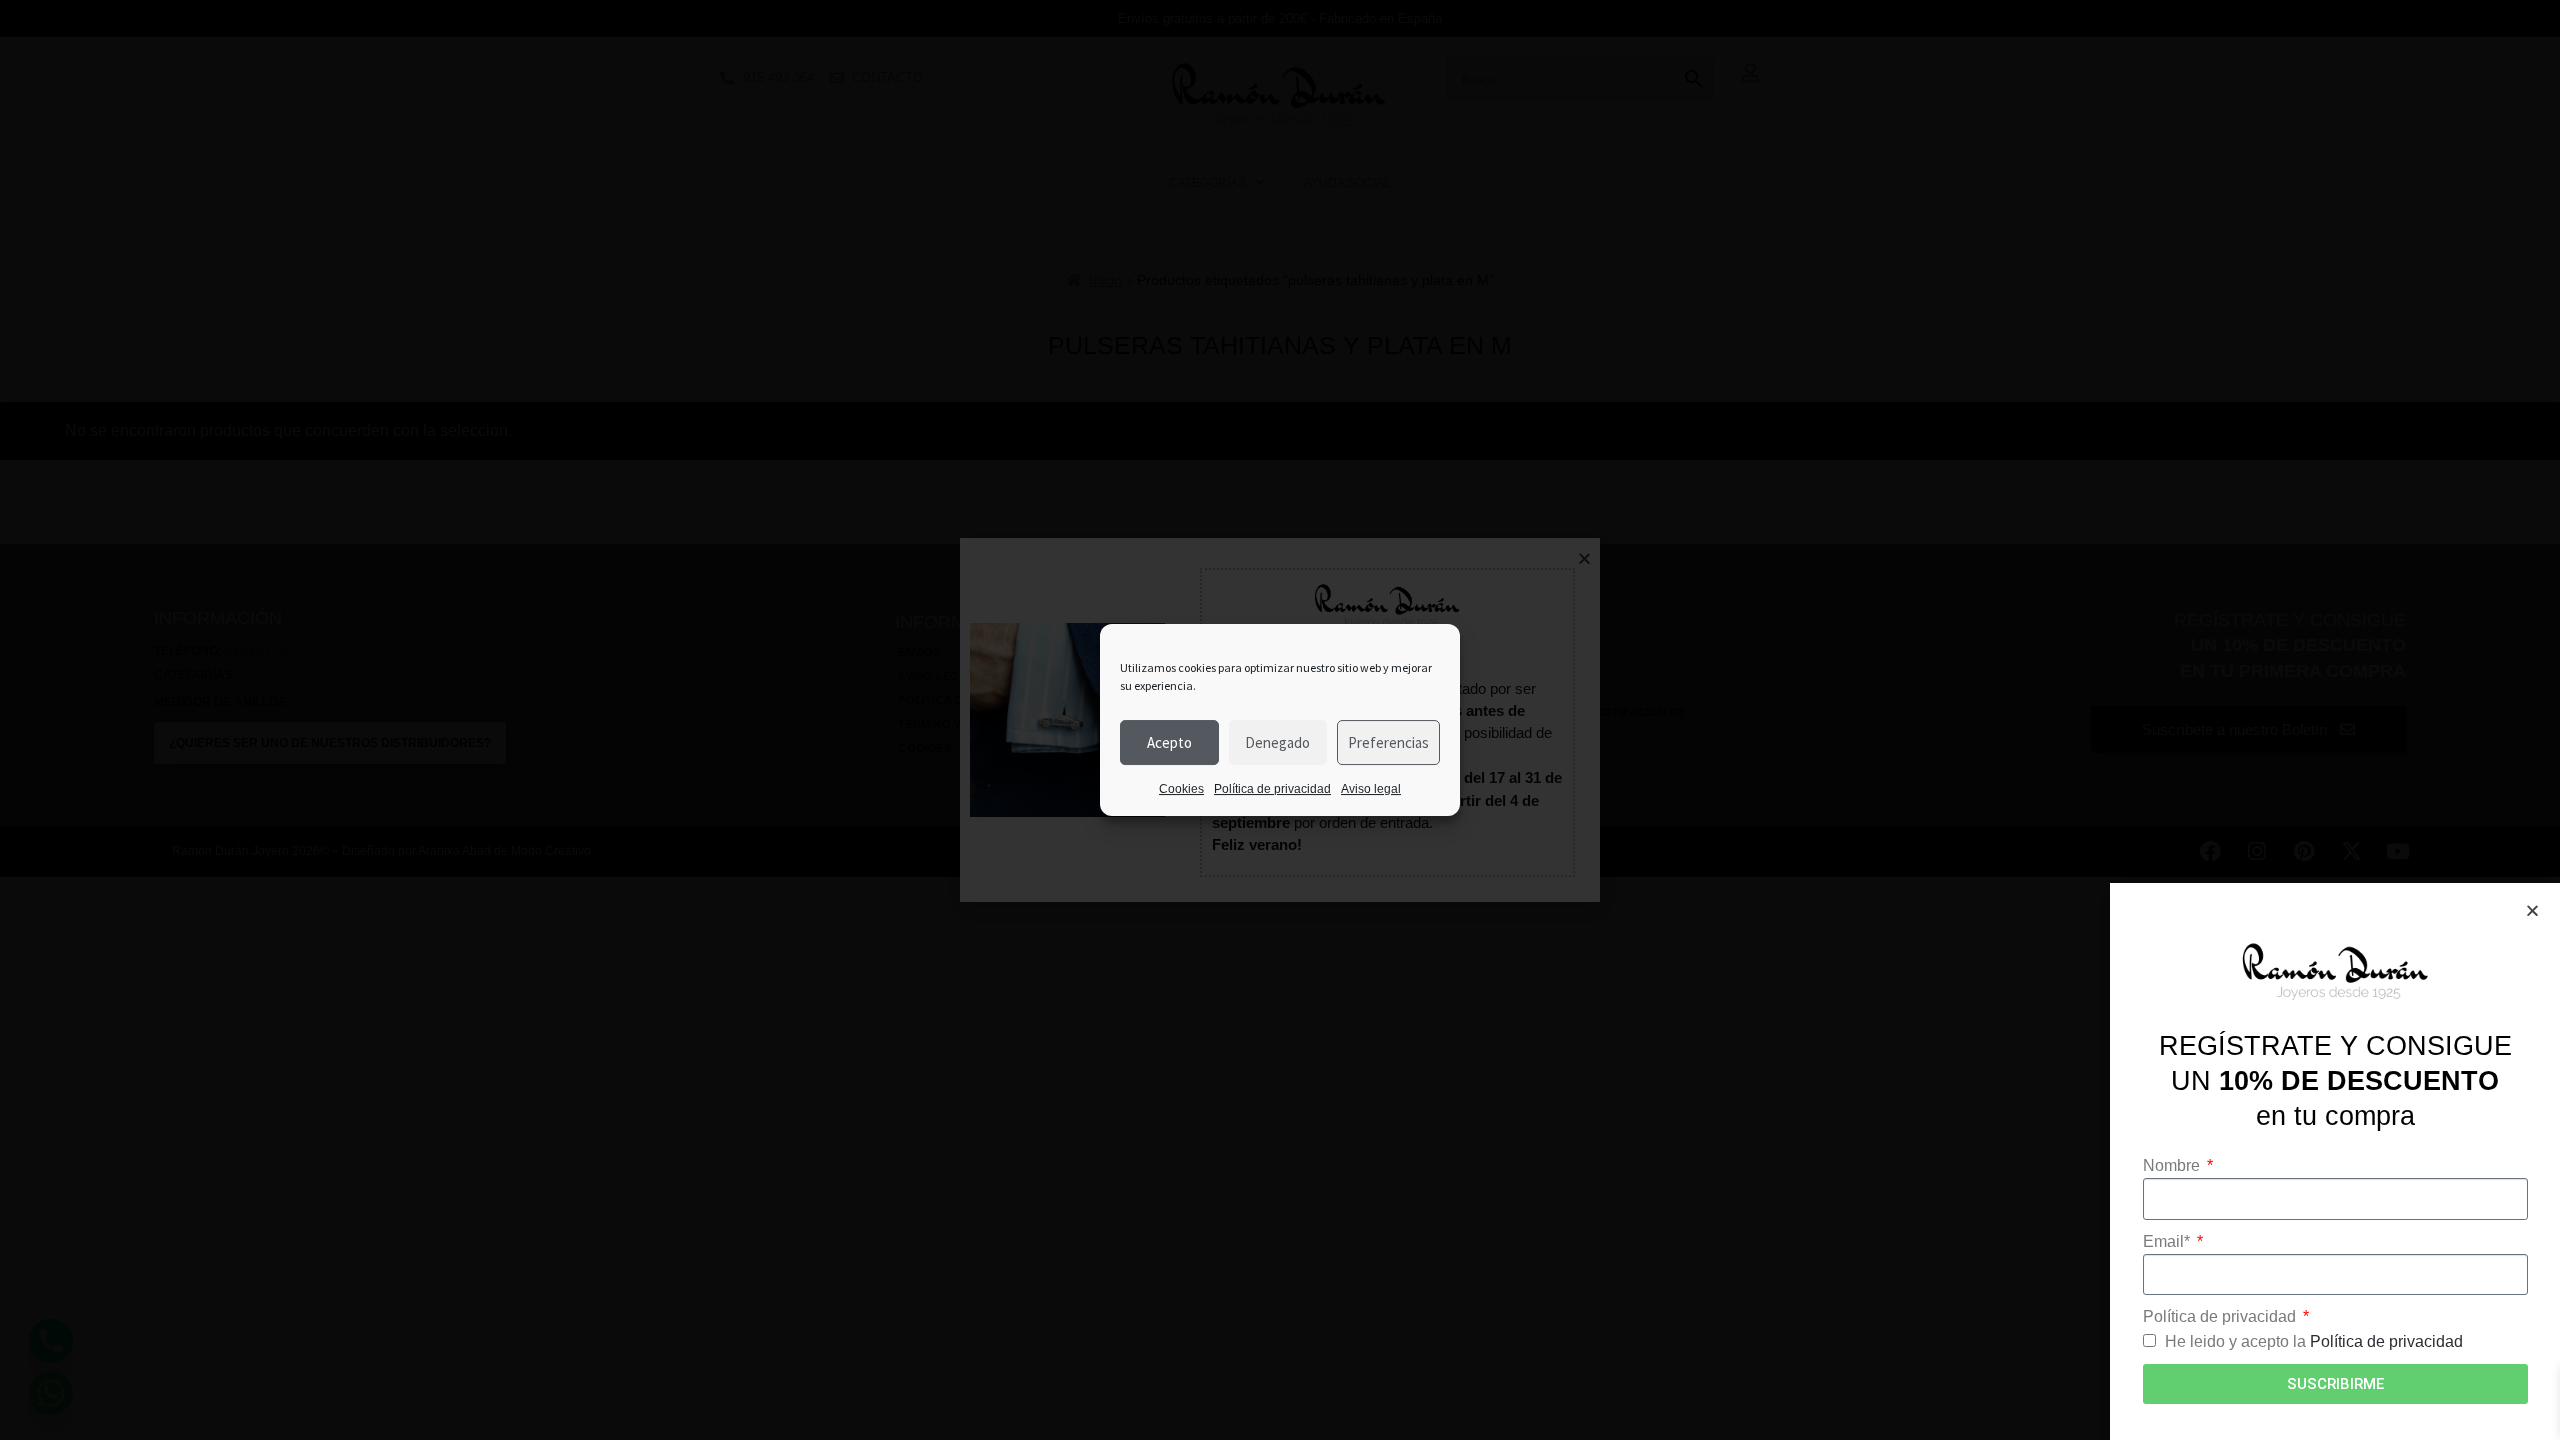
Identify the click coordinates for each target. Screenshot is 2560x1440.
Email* (2168, 1241)
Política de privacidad (1272, 789)
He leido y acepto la (2314, 1341)
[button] (2532, 910)
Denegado (1277, 742)
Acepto (1169, 742)
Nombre (2173, 1165)
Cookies (1181, 789)
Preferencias (1388, 742)
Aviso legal (1371, 789)
